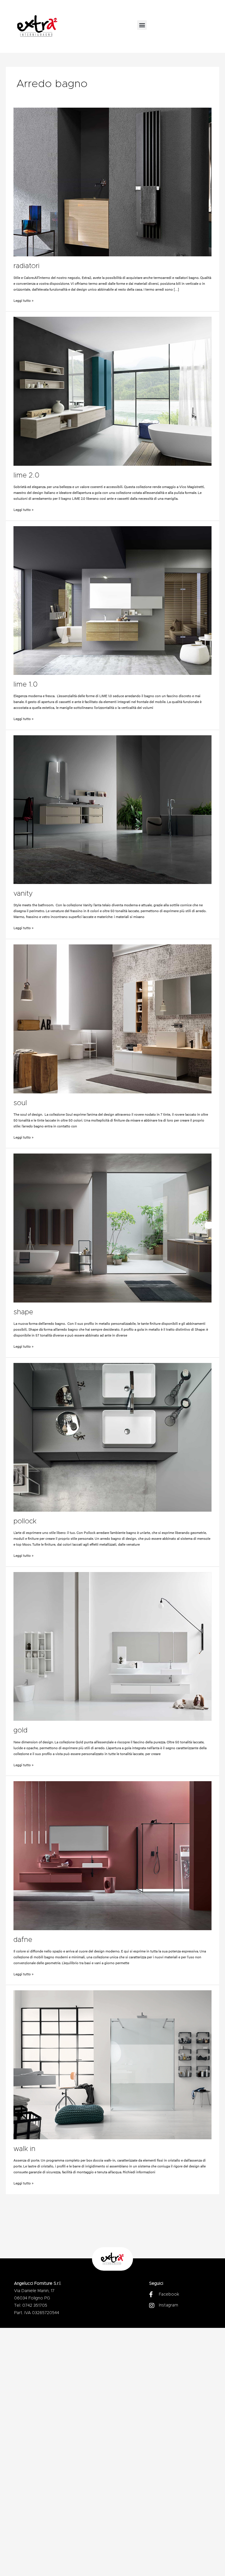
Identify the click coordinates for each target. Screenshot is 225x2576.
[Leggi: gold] (113, 1646)
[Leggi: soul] (113, 1019)
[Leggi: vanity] (113, 810)
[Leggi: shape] (113, 1228)
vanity (23, 894)
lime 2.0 (26, 475)
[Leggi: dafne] (113, 1856)
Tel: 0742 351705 (31, 2306)
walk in (24, 2149)
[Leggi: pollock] (113, 1437)
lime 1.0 (25, 685)
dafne (23, 1940)
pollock (25, 1521)
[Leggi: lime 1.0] (113, 601)
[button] (142, 25)
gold (21, 1730)
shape (23, 1312)
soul (20, 1103)
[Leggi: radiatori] (113, 182)
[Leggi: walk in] (113, 2065)
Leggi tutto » (24, 300)
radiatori (27, 266)
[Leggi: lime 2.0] (113, 391)
